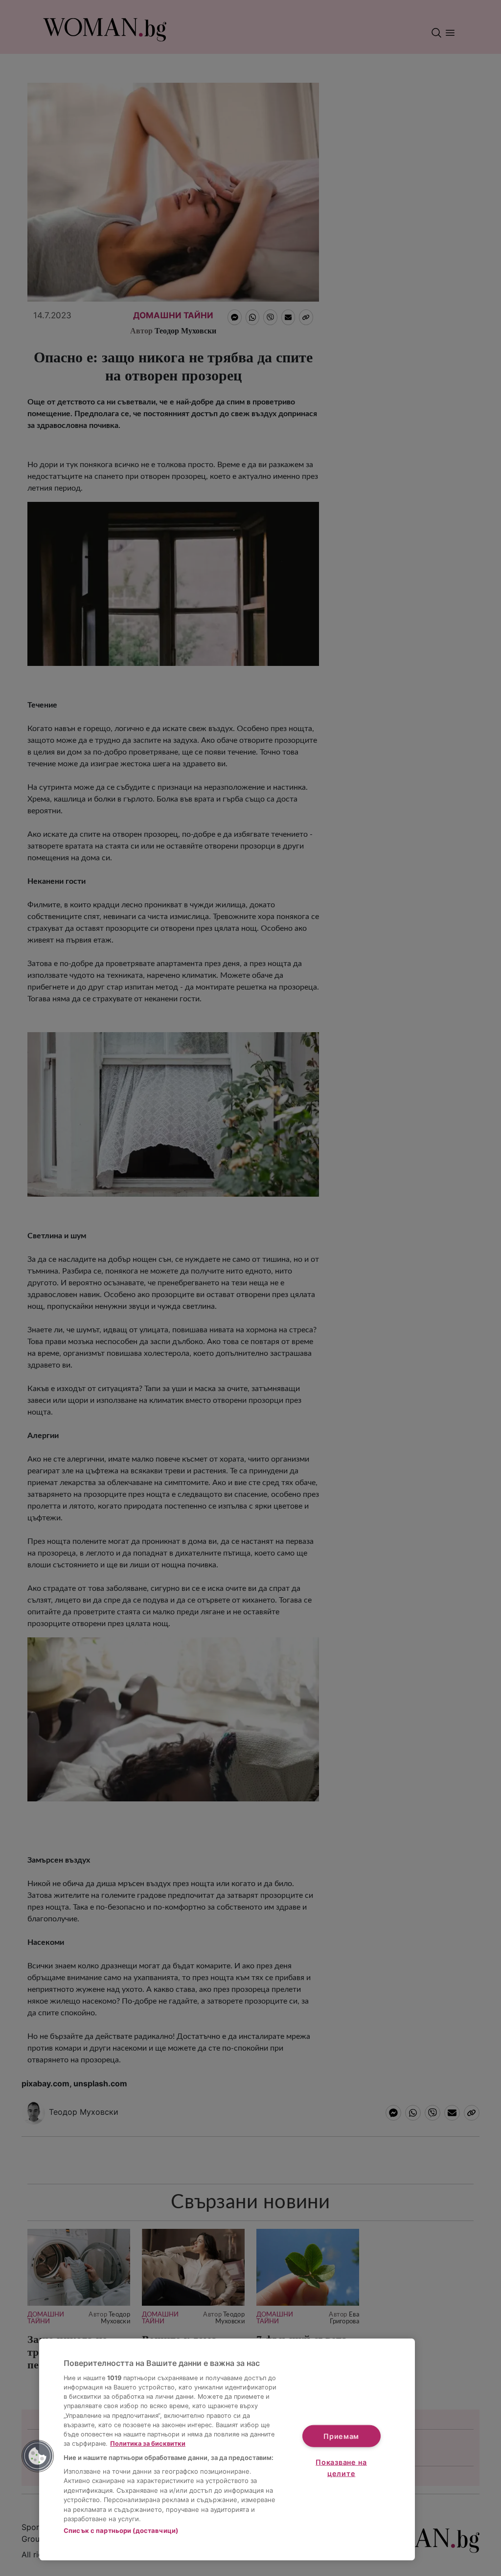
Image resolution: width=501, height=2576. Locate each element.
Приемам (341, 2436)
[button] (38, 2456)
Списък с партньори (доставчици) (121, 2530)
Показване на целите (341, 2468)
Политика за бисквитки (148, 2444)
